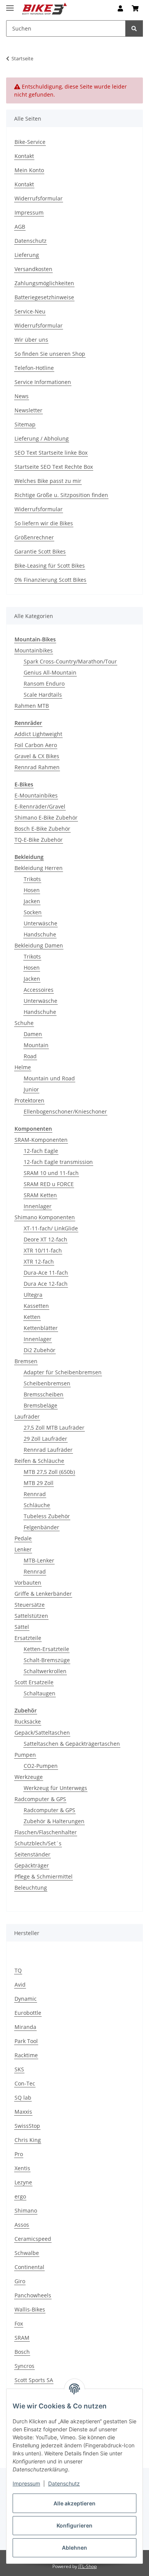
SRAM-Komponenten (41, 1140)
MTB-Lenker (39, 1560)
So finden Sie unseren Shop (50, 354)
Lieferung (27, 255)
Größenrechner (34, 537)
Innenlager (38, 1206)
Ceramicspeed (33, 2239)
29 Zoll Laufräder (45, 1439)
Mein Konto (29, 170)
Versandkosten (33, 269)
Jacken (32, 901)
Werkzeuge (29, 1777)
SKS (19, 2069)
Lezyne (23, 2182)
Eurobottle (28, 2013)
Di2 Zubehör (40, 1350)
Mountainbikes (34, 650)
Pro (19, 2154)
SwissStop (27, 2126)
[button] (120, 8)
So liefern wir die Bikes (44, 523)
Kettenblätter (41, 1328)
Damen (33, 1034)
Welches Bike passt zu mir (48, 481)
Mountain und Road (49, 1078)
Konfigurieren (74, 2525)
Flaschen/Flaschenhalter (46, 1832)
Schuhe (24, 1023)
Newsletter (28, 410)
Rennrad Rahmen (37, 767)
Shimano (26, 2210)
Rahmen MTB (32, 706)
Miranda (25, 2027)
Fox (19, 2323)
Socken (33, 912)
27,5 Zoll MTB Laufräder (54, 1428)
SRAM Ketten (40, 1195)
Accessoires (39, 990)
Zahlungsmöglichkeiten (44, 283)
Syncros (24, 2366)
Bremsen (26, 1361)
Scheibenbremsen (47, 1383)
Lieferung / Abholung (42, 438)
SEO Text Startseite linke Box (51, 453)
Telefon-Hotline (34, 368)
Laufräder (27, 1416)
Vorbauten (28, 1583)
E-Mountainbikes (36, 795)
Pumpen (25, 1755)
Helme (23, 1067)
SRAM (22, 2338)
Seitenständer (32, 1854)
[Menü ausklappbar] (10, 5)
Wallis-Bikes (30, 2309)
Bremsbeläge (40, 1405)
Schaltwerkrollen (45, 1671)
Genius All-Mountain (50, 672)
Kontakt (24, 156)
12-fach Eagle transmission (58, 1162)
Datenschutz (64, 2483)
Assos (22, 2225)
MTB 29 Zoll (39, 1483)
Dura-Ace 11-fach (46, 1273)
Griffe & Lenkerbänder (43, 1594)
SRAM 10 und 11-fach (51, 1173)
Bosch (22, 2352)
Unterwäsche (40, 923)
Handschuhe (40, 934)
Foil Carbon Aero (36, 745)
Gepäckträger (32, 1865)
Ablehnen (74, 2548)
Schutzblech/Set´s (38, 1843)
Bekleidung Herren (39, 868)
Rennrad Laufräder (48, 1450)
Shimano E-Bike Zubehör (46, 818)
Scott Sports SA (34, 2380)
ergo (20, 2196)
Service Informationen (43, 382)
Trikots (32, 879)
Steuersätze (30, 1605)
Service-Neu (30, 311)
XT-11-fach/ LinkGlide (51, 1228)
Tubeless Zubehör (47, 1516)
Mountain (36, 1045)
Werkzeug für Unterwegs (55, 1788)
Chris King (28, 2140)
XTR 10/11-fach (43, 1250)
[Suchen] (134, 28)
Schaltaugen (40, 1693)
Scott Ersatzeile (34, 1682)
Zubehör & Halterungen (54, 1821)
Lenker (23, 1549)
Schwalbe (27, 2253)
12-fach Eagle (41, 1151)
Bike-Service (30, 142)
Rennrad (35, 1494)
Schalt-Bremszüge (47, 1660)
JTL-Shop (87, 2566)
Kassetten (36, 1306)
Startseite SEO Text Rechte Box (54, 467)
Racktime (26, 2055)
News (22, 396)
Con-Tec (25, 2083)
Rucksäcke (28, 1721)
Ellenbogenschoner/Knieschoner (65, 1111)
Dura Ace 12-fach (46, 1284)
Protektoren (29, 1100)
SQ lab (23, 2097)
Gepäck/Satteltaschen (42, 1733)
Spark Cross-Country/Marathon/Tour (70, 661)
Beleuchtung (31, 1888)
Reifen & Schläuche (39, 1461)
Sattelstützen (31, 1616)
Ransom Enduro (44, 684)
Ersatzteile (28, 1638)
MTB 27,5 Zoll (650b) (49, 1472)
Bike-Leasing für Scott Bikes (50, 566)
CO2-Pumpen (41, 1766)
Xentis (22, 2168)
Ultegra (33, 1295)
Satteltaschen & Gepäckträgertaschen (72, 1744)
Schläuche (37, 1505)
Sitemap (25, 424)
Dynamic (26, 1999)
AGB (20, 227)
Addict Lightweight (38, 734)
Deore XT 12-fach (45, 1239)
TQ (18, 1970)
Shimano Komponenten (45, 1217)
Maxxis (23, 2112)
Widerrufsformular (39, 198)
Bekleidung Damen (39, 945)
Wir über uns (31, 340)
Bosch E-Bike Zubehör (42, 829)
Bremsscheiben (44, 1394)
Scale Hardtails (43, 695)
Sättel (22, 1627)
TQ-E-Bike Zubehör (39, 840)
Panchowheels (33, 2295)
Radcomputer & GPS (40, 1799)
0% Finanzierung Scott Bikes (50, 580)
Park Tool (26, 2041)
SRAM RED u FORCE (49, 1184)
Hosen (32, 890)
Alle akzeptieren (74, 2503)
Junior (31, 1089)
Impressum (26, 2483)
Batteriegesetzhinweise (44, 297)
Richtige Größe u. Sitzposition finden (61, 495)
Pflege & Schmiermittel (44, 1876)
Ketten (32, 1317)
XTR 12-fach (39, 1261)
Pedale (23, 1538)
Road (30, 1056)
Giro (20, 2281)
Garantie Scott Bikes (40, 551)
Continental (29, 2267)
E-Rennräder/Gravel (40, 806)
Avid (20, 1984)
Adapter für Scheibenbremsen (63, 1372)
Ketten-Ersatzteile (46, 1649)
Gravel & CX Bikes (37, 756)
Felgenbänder (41, 1527)
